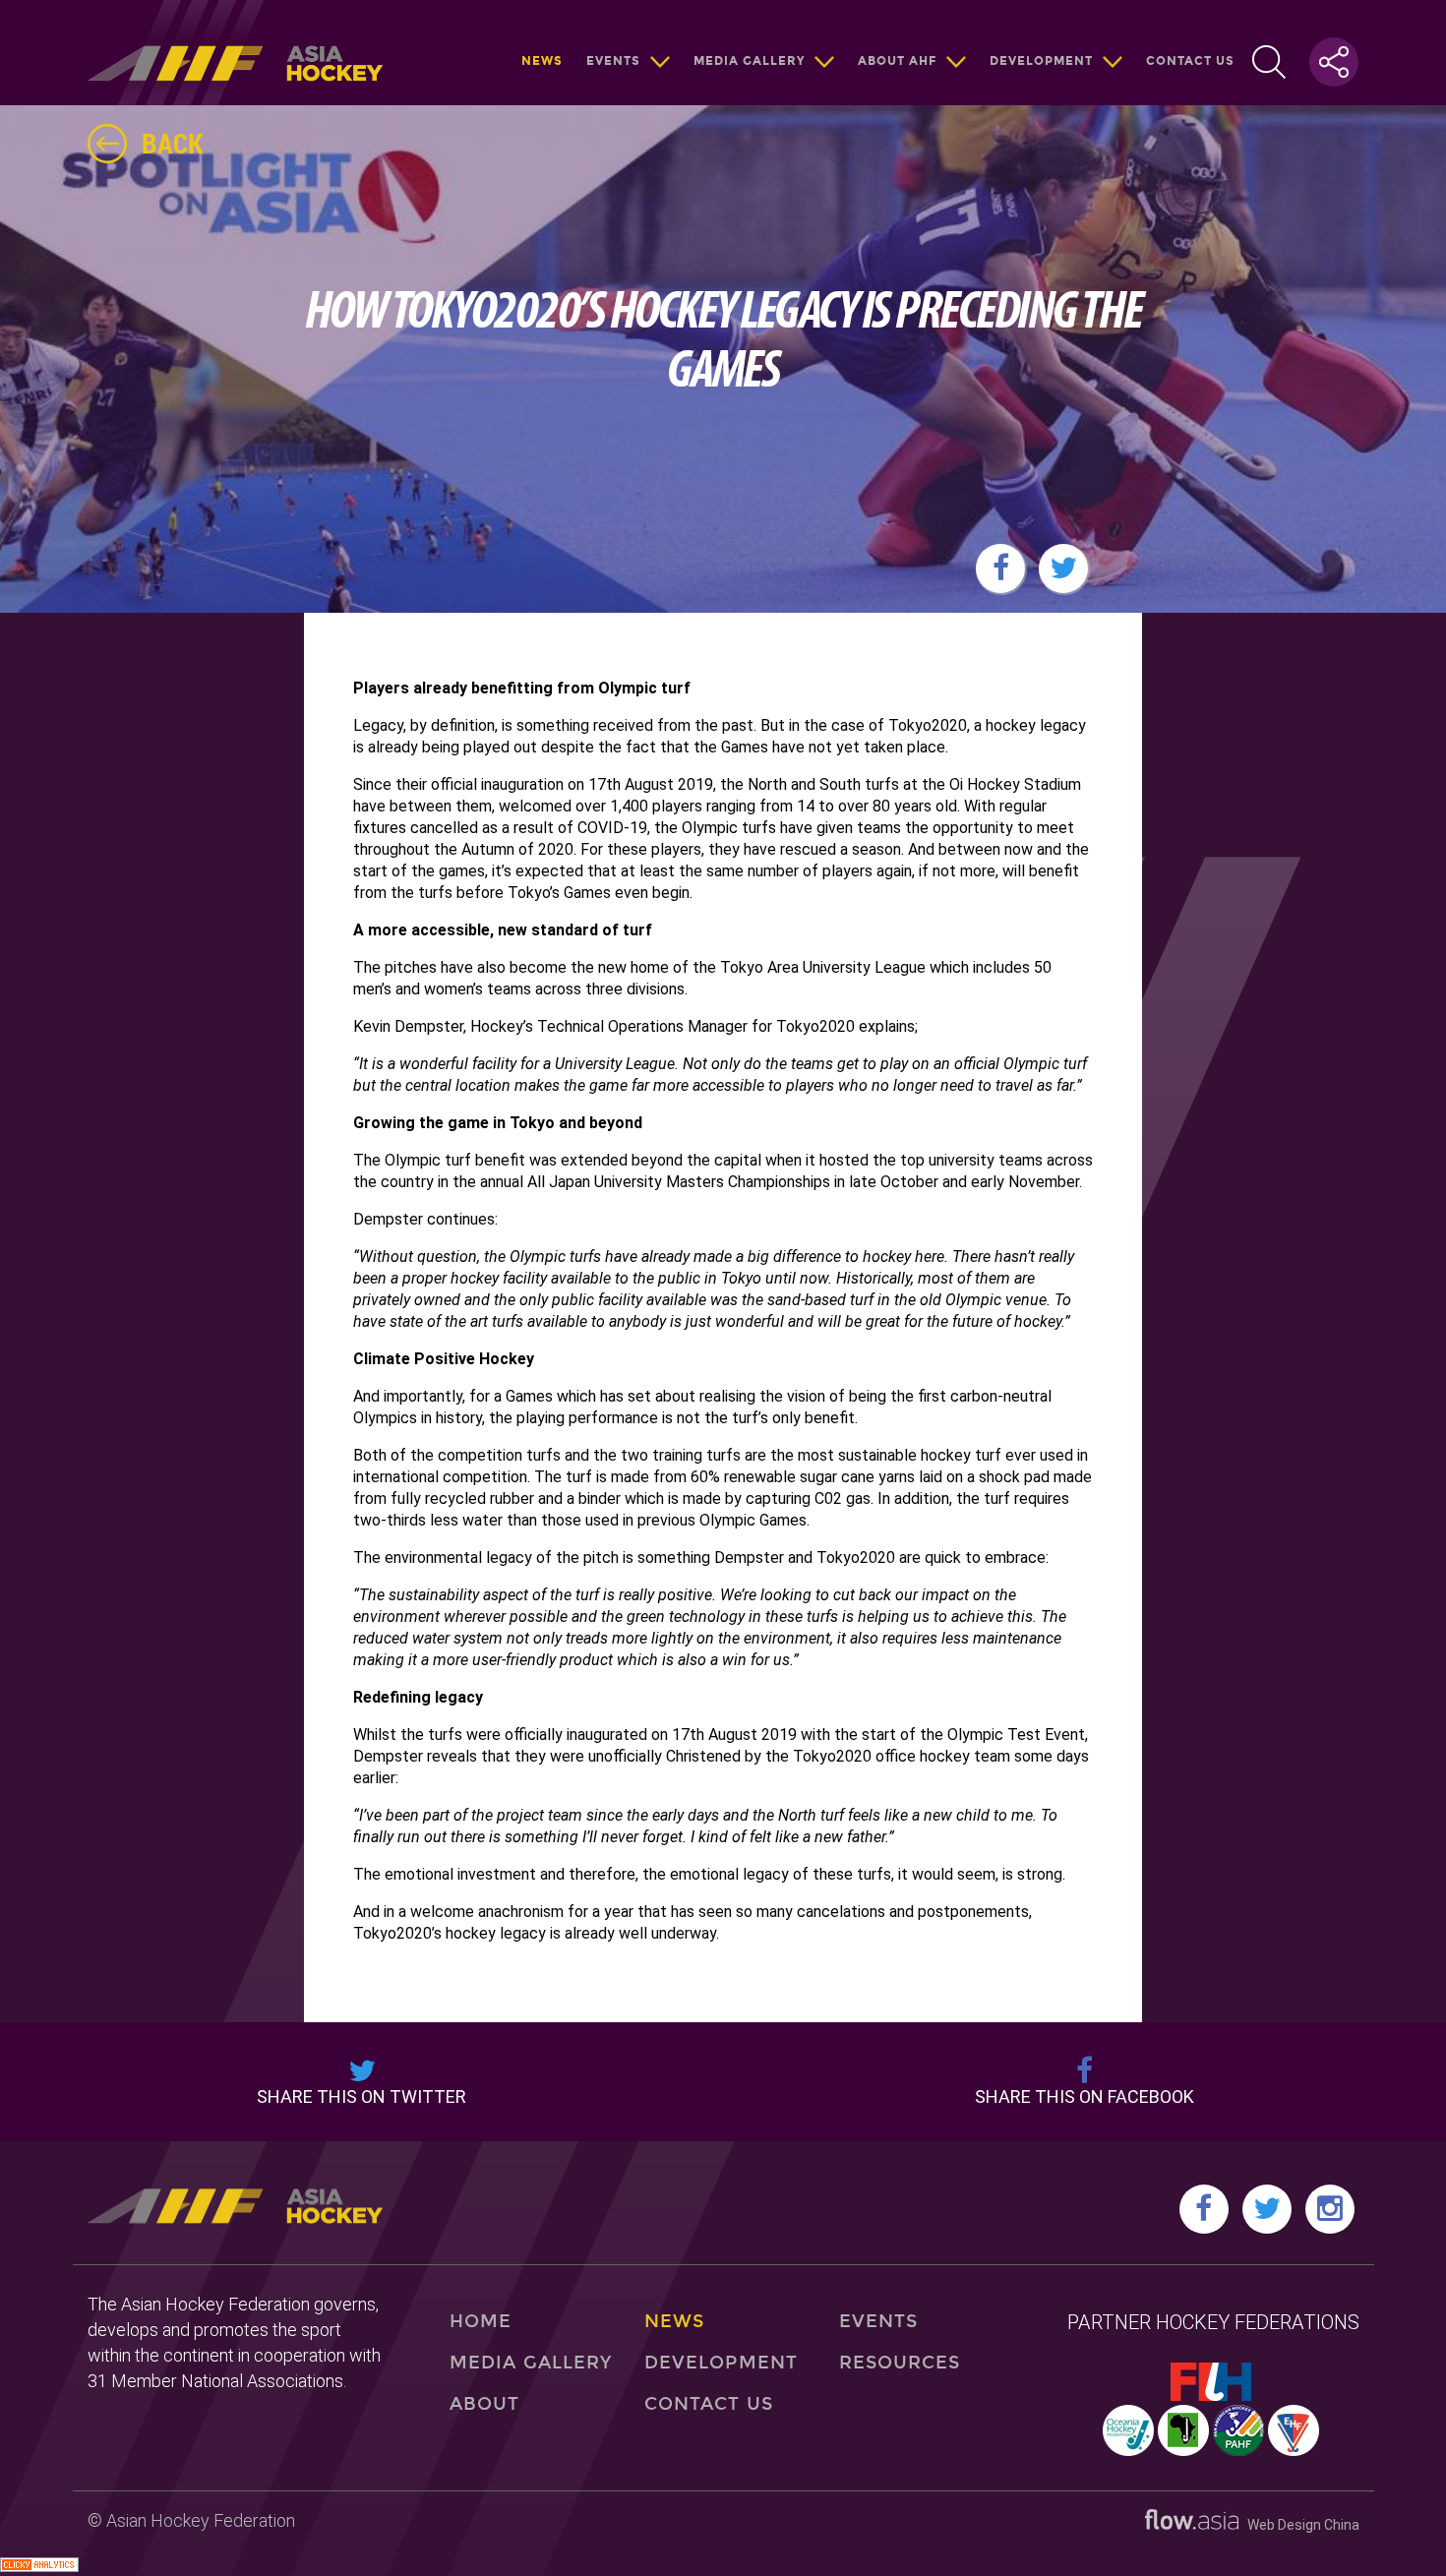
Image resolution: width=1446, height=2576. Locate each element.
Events (613, 61)
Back (173, 143)
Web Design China (1299, 2525)
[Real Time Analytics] (39, 2567)
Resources (900, 2363)
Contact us (1190, 61)
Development (1041, 61)
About (484, 2404)
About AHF (897, 61)
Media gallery (749, 61)
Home (481, 2321)
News (542, 61)
